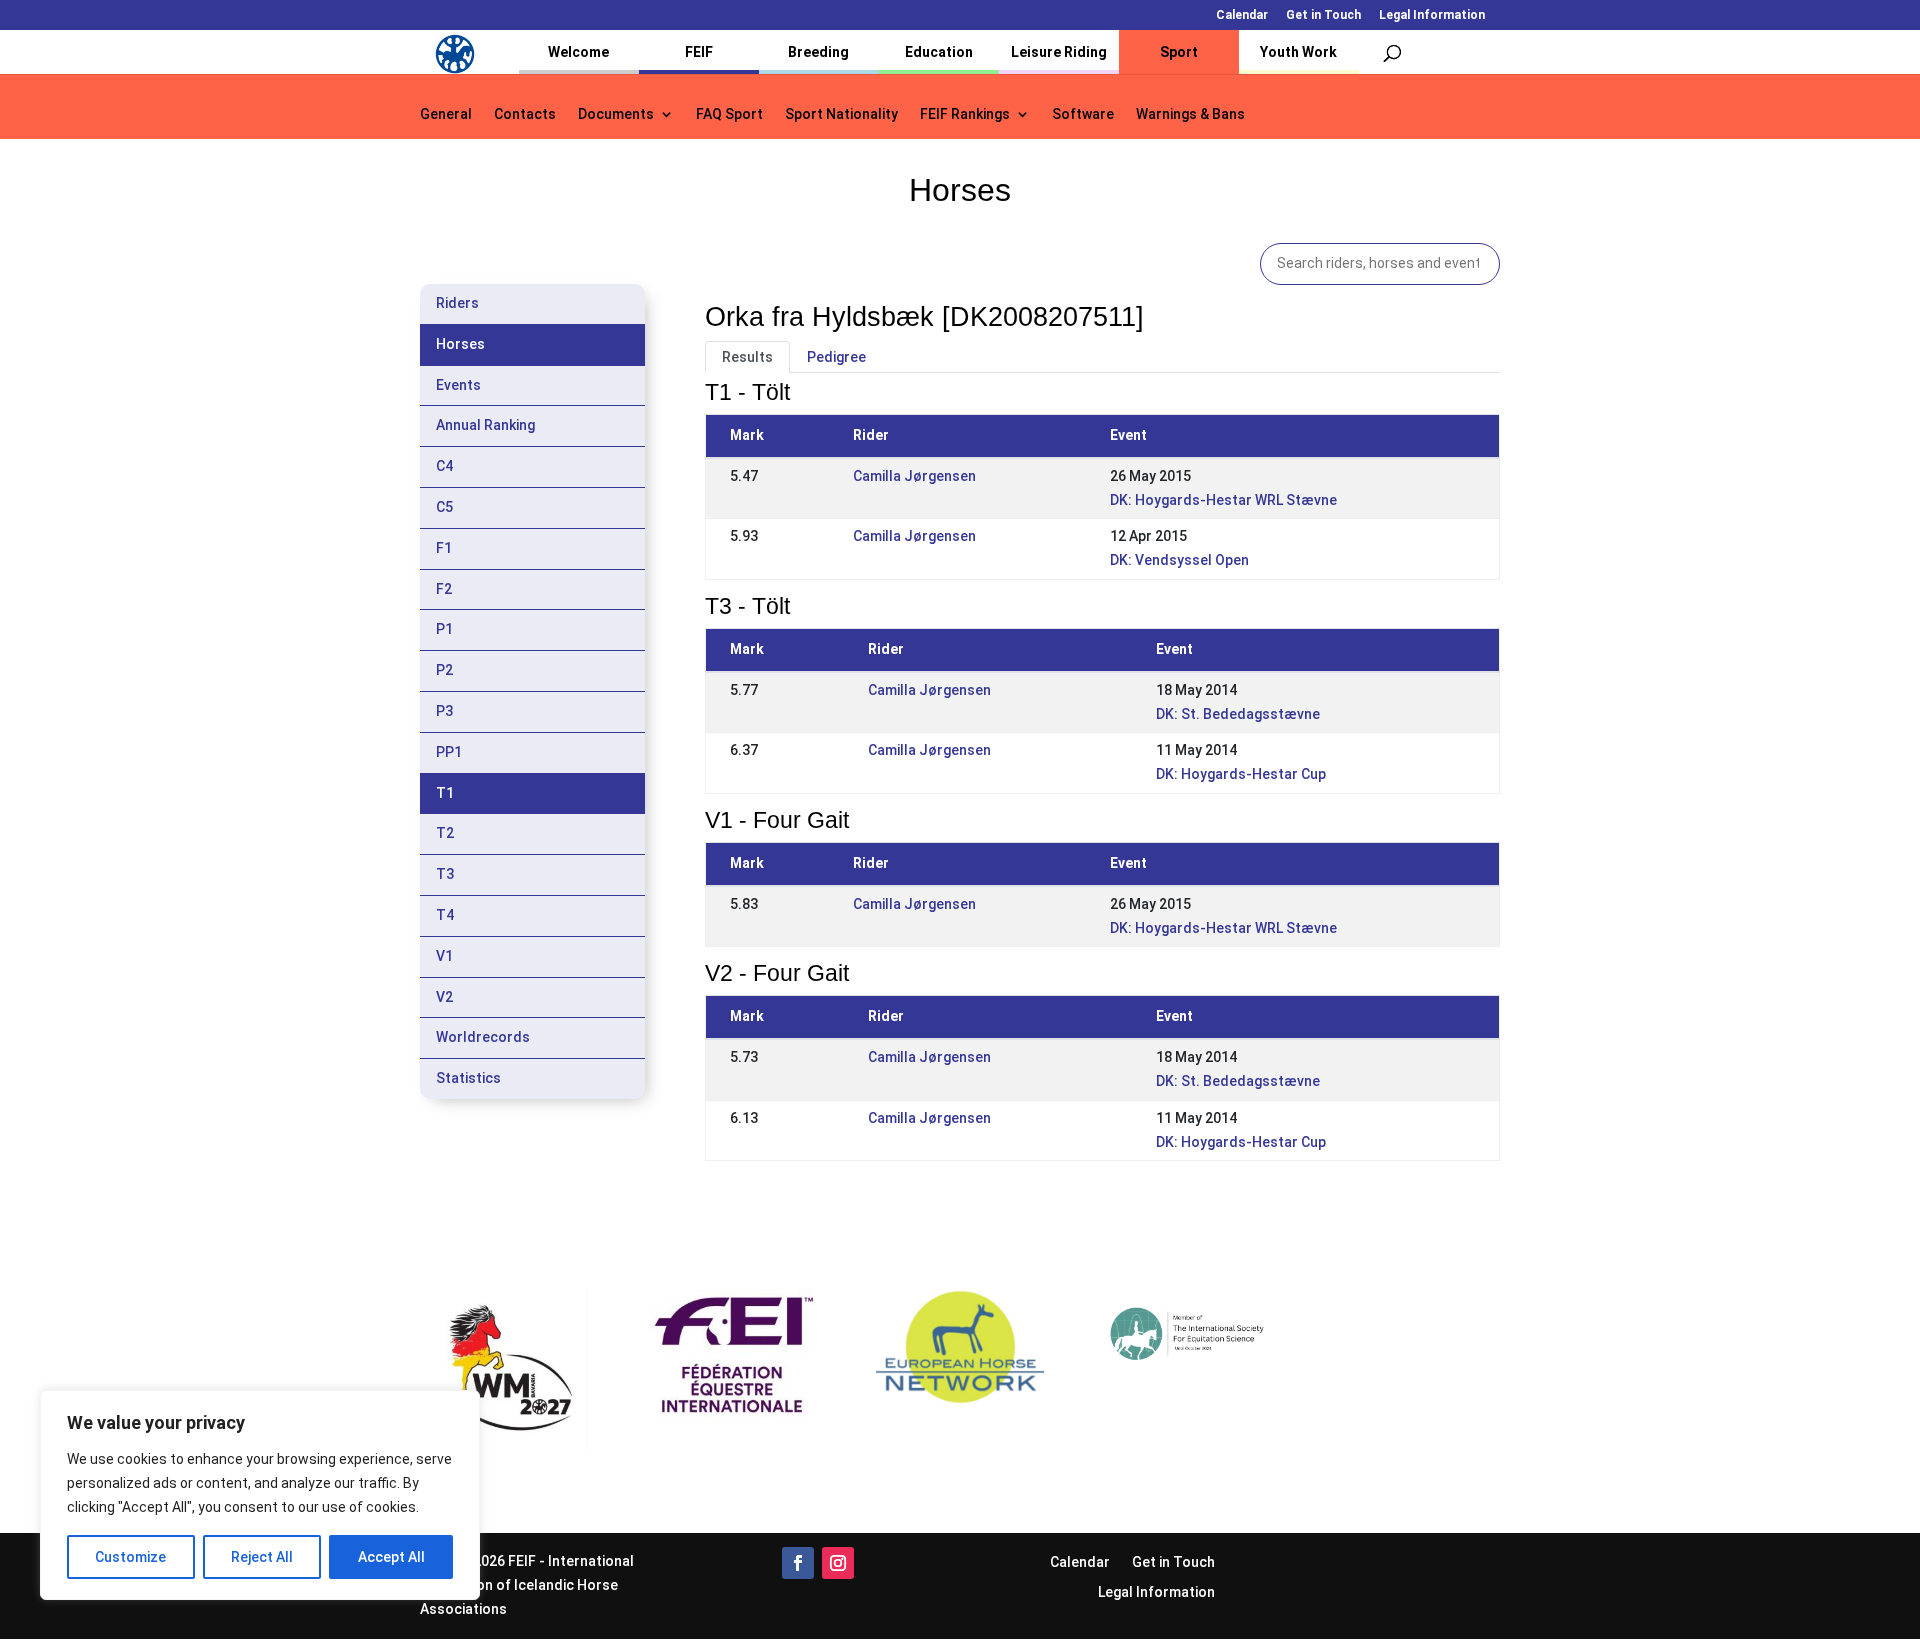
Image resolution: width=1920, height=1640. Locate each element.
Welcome (578, 52)
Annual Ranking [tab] (485, 425)
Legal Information (1432, 15)
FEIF (699, 52)
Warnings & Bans (1190, 114)
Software (1083, 114)
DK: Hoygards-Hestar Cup (1241, 774)
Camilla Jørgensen (914, 476)
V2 (444, 997)
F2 (444, 589)
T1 (445, 793)
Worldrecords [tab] (483, 1037)
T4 (445, 915)
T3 (445, 874)
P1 (444, 629)
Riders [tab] (457, 303)
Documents (616, 114)
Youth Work (1298, 52)
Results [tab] (747, 357)
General (446, 114)
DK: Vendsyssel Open (1179, 560)
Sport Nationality (841, 114)
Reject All (262, 1557)
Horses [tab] (460, 344)
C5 (444, 507)
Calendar (1242, 15)
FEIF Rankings (965, 114)
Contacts (525, 114)
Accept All (391, 1557)
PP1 (449, 752)
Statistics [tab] (468, 1078)
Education (939, 52)
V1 (444, 956)
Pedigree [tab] (836, 357)
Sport (1179, 52)
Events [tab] (458, 385)
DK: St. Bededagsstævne (1238, 714)
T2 (445, 833)
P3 (444, 711)
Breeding (818, 52)
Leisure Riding (1059, 52)
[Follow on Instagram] (838, 1563)
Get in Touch (1323, 15)
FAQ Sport (729, 114)
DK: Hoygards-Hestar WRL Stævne (1223, 500)
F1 (444, 548)
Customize (130, 1557)
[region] (260, 1495)
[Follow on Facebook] (798, 1563)
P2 (444, 670)
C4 (444, 466)
